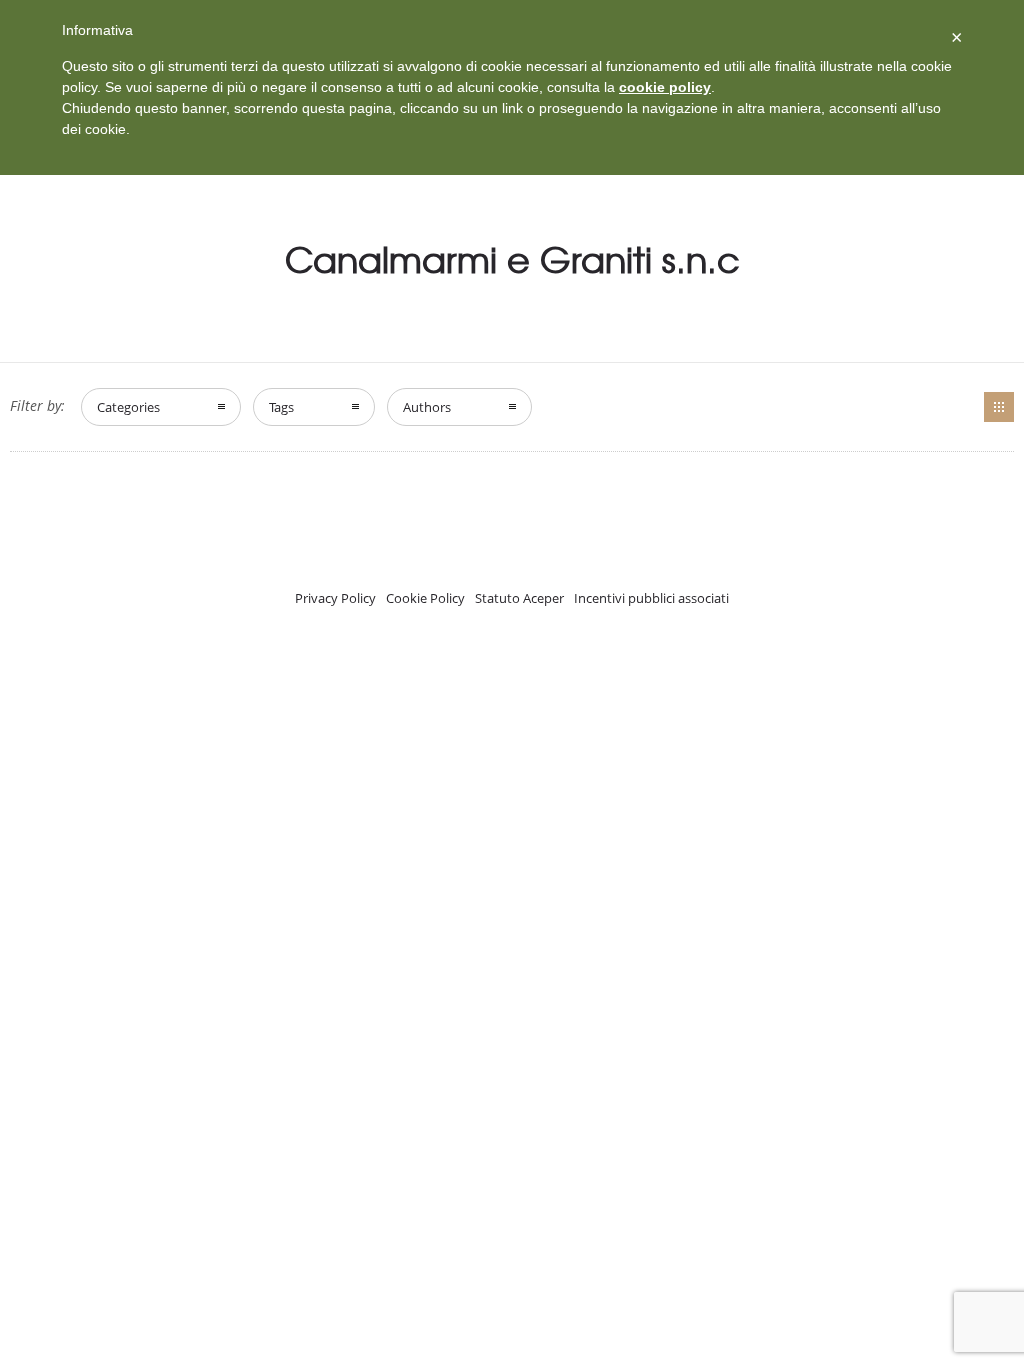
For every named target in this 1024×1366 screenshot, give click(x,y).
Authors (427, 407)
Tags (281, 407)
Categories (128, 407)
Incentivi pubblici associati (651, 598)
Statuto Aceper (519, 598)
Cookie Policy (425, 598)
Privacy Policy (335, 598)
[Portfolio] (999, 407)
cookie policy (665, 87)
